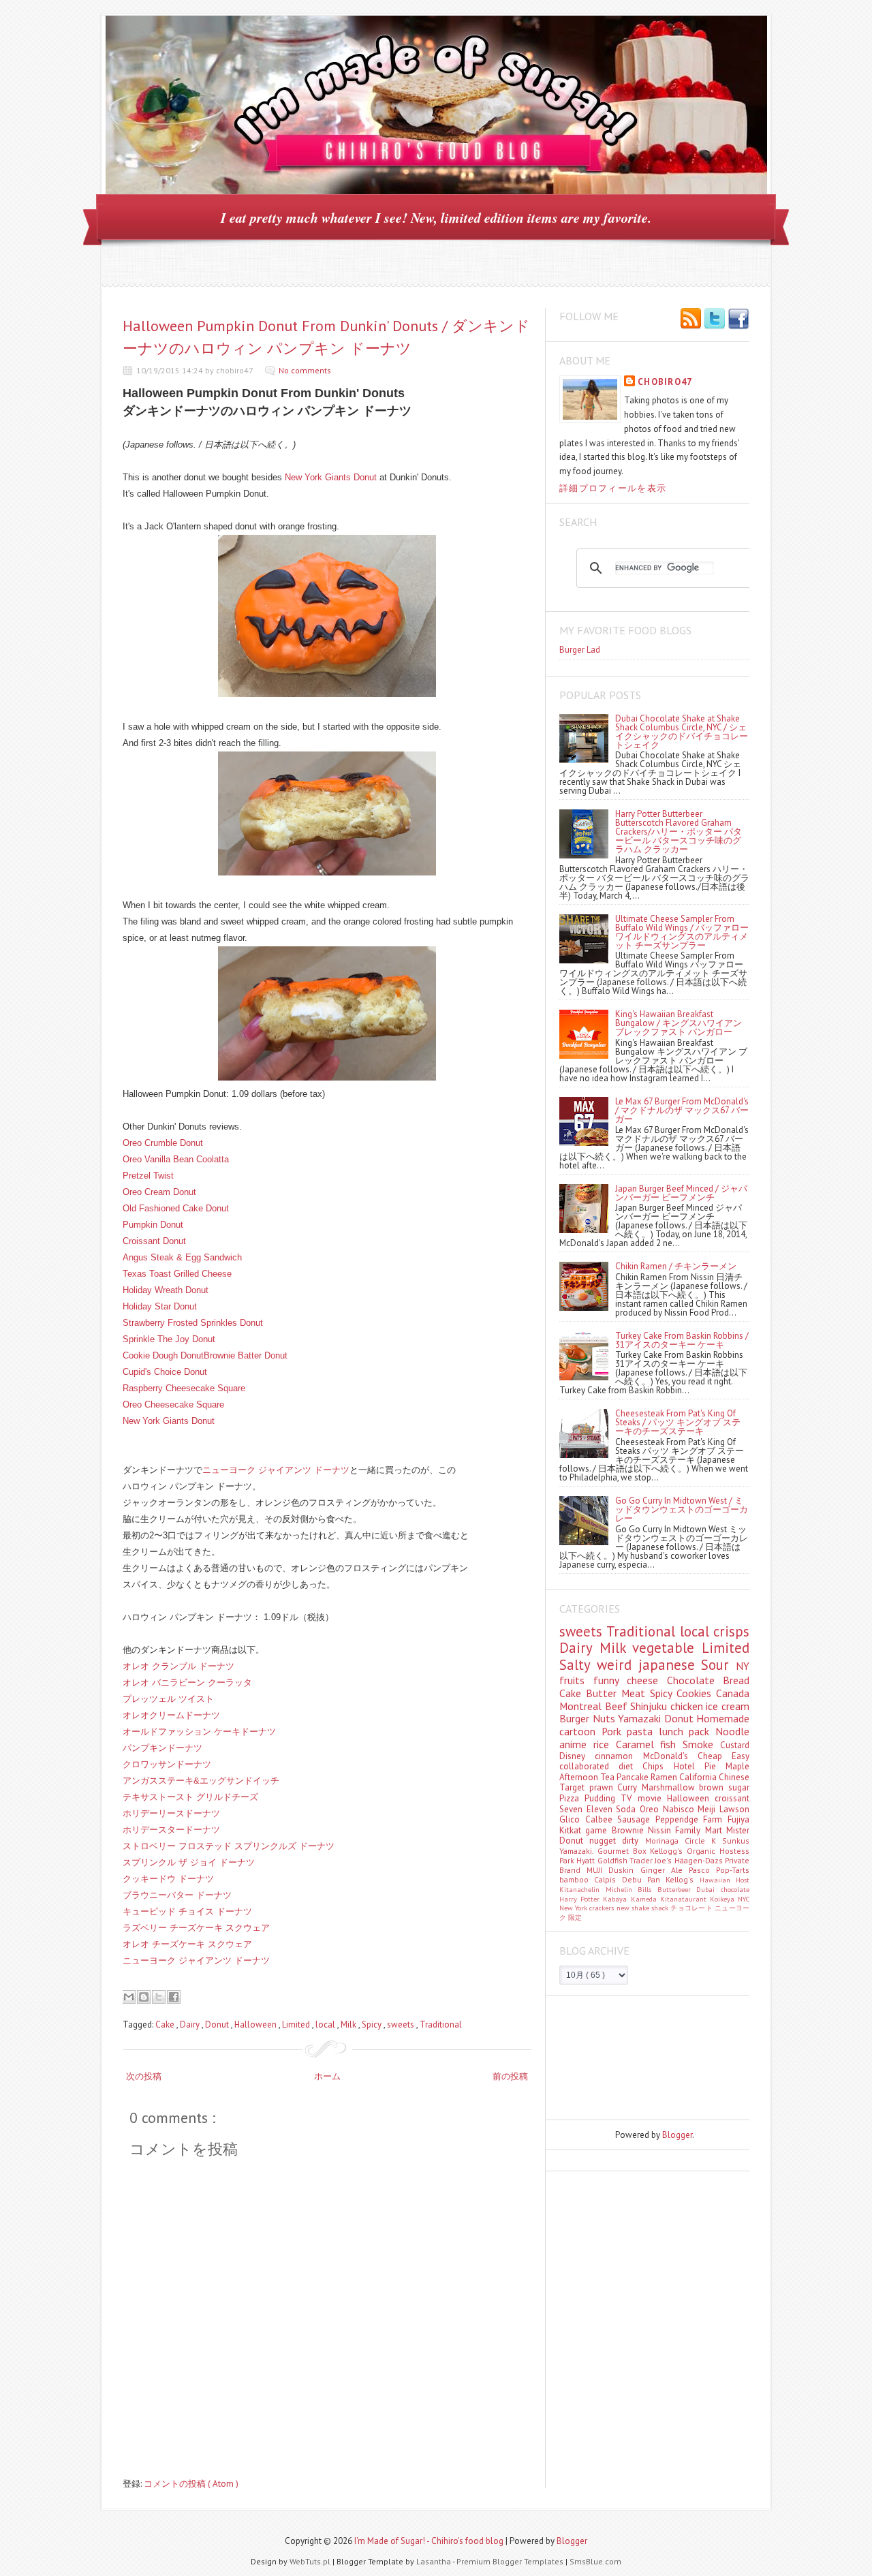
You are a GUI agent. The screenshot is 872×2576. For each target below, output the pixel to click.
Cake (166, 2024)
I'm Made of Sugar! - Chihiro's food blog (430, 2541)
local (326, 2024)
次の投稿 (144, 2076)
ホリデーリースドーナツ (171, 1813)
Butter (604, 1693)
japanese (670, 1665)
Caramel (638, 1744)
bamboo (577, 1879)
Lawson (734, 1809)
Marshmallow (671, 1787)
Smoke (701, 1744)
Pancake (634, 1777)
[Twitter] (715, 320)
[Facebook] (738, 320)
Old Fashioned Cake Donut (176, 1208)
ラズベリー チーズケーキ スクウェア (196, 1928)
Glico (572, 1819)
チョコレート (692, 1908)
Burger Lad (580, 650)
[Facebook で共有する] (174, 1997)
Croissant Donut (154, 1241)
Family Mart (701, 1830)
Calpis (608, 1879)
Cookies (696, 1693)
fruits (576, 1680)
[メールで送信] (129, 1997)
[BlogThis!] (144, 1997)
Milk (349, 2024)
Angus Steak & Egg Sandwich (182, 1257)
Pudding (603, 1798)
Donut (218, 2024)
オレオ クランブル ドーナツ (178, 1666)
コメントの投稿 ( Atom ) (191, 2484)
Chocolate (695, 1680)
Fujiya (738, 1819)
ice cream (728, 1706)
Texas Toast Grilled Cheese (177, 1274)
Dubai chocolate (723, 1889)
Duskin (624, 1870)
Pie (715, 1766)
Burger (576, 1718)
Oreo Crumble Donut (163, 1143)
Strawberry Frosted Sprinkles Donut (193, 1323)
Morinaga (665, 1841)
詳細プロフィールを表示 (613, 488)
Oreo (651, 1809)
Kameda (645, 1899)
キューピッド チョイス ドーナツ (187, 1911)
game (598, 1830)
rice (605, 1744)
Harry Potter (581, 1899)
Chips (658, 1766)
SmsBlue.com (595, 2561)
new (624, 1908)
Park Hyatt (578, 1860)
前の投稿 (510, 2076)
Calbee (602, 1819)
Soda (628, 1809)
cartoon (580, 1731)
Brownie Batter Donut (246, 1355)
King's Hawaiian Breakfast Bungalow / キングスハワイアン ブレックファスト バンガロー (679, 1023)
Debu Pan (644, 1879)
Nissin (661, 1830)
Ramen (665, 1777)
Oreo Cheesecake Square (173, 1405)
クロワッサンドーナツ (167, 1764)
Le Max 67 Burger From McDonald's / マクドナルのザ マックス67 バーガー (682, 1110)
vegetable (667, 1648)
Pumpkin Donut (153, 1225)
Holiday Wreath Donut (166, 1290)
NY (743, 1666)
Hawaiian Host (725, 1880)
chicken (688, 1706)
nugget (606, 1841)
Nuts (606, 1718)
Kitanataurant (685, 1899)
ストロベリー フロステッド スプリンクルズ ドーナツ (229, 1846)
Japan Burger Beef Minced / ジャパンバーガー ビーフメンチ (681, 1193)
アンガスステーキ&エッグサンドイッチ (201, 1781)
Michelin (622, 1889)
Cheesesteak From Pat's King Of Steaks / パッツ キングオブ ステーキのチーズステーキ (678, 1422)
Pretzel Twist (148, 1176)
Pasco (702, 1870)
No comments (305, 370)
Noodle (732, 1731)
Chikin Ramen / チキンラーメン (676, 1266)
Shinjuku (650, 1706)
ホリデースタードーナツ (171, 1830)
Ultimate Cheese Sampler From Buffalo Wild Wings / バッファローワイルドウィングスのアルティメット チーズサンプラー (682, 932)
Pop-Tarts (733, 1870)
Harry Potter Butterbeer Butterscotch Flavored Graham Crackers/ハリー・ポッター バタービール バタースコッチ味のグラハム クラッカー (679, 832)
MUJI (597, 1870)
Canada (733, 1693)
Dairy (191, 2024)
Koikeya (724, 1899)
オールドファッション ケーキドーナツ (199, 1732)
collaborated (589, 1766)
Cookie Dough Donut (163, 1355)
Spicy (373, 2024)
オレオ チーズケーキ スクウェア (187, 1944)
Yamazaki (641, 1718)
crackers (603, 1908)
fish (671, 1744)
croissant (732, 1798)
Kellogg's (668, 1851)
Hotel (689, 1766)
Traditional (441, 2024)
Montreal (582, 1706)
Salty (578, 1665)
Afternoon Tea (588, 1777)
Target (574, 1787)
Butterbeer (677, 1889)
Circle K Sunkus (717, 1841)
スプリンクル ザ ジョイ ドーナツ (189, 1862)
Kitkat (572, 1830)
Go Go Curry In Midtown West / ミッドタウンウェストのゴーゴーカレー (682, 1509)
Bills (648, 1889)
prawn (604, 1787)
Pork (614, 1731)
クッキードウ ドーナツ (168, 1879)
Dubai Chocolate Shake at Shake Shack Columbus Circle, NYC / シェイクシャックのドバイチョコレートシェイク (682, 732)
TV (629, 1798)
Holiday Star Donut (160, 1306)
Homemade (723, 1718)
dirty (633, 1841)
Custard (735, 1745)
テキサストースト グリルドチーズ (190, 1797)
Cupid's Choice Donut (165, 1372)
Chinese (734, 1777)
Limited (297, 2024)
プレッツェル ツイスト (168, 1699)
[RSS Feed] (691, 320)
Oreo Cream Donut (159, 1192)
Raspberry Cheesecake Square (184, 1388)
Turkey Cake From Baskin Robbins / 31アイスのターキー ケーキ (682, 1340)
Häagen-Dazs (700, 1860)
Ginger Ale (665, 1870)
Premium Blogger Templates (511, 2561)
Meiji (708, 1809)
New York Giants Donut (331, 477)
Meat (636, 1693)
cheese (647, 1680)
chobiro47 (665, 382)
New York (574, 1908)
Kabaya (617, 1899)
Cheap (715, 1756)
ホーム (327, 2076)
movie (652, 1798)
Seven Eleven (588, 1809)
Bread (736, 1680)
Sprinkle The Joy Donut (169, 1339)
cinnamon (619, 1756)
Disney (577, 1756)
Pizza (572, 1798)
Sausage (636, 1819)
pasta (643, 1731)
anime (576, 1744)
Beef (618, 1706)
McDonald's (670, 1756)
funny (610, 1680)
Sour (718, 1665)
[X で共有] (159, 1997)
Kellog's (682, 1879)
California (699, 1777)
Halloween (256, 2024)
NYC (744, 1899)
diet (630, 1766)
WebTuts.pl (311, 2561)
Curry (629, 1787)
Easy (741, 1756)
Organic (703, 1851)
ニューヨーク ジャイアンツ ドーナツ (276, 1470)
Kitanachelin (582, 1889)
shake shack (651, 1908)
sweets (402, 2024)
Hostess (734, 1851)
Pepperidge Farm (691, 1819)
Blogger (677, 2135)
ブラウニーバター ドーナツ (177, 1895)
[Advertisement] (621, 2057)
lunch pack (687, 1731)
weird (618, 1665)
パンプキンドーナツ (162, 1748)
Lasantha (434, 2561)
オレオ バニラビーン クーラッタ (187, 1682)
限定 (575, 1917)
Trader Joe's (652, 1860)
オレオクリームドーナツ (171, 1715)
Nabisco (681, 1809)
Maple (737, 1766)
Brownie (630, 1830)
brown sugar (724, 1787)
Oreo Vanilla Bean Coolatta (176, 1159)
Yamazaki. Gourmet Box (605, 1851)
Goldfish (613, 1860)
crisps (731, 1631)
